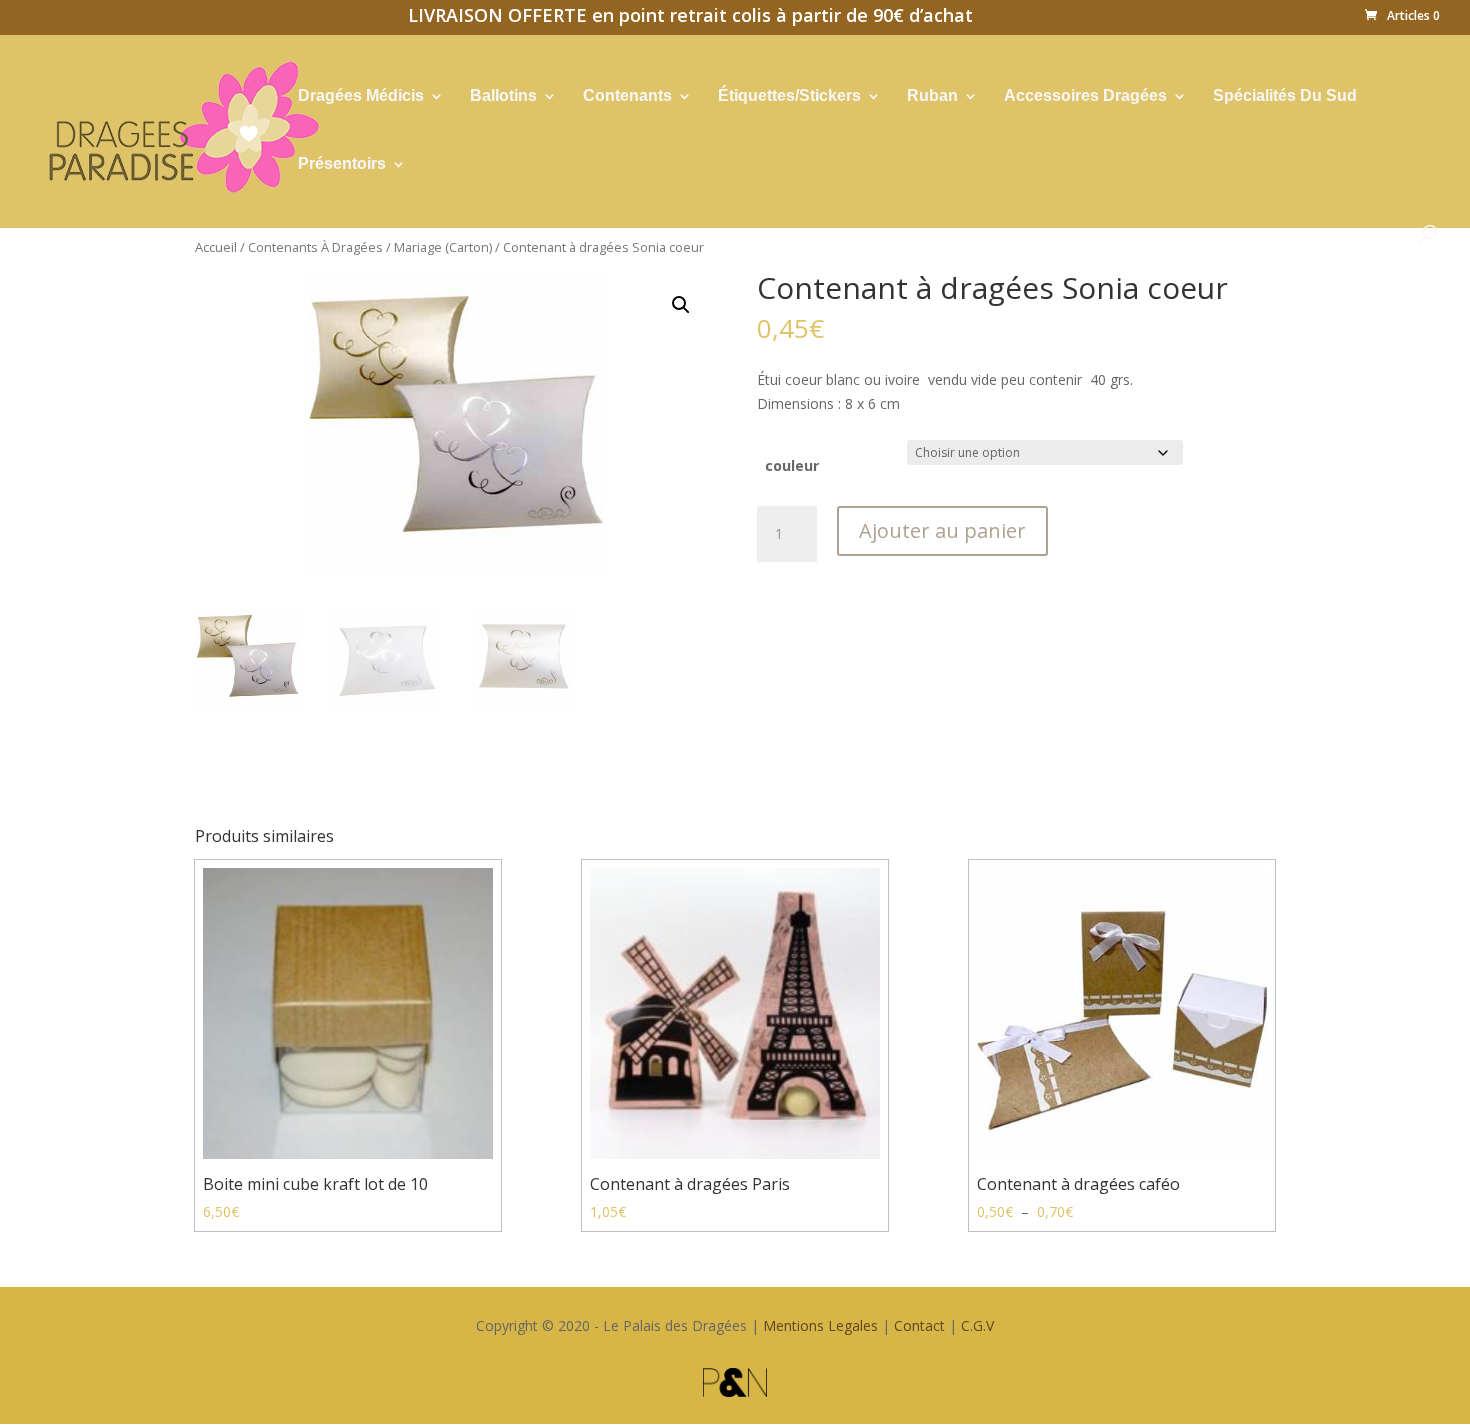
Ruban (932, 96)
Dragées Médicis (361, 96)
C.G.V (977, 1325)
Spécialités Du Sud (1285, 96)
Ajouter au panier (942, 530)
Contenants (627, 96)
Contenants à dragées (315, 247)
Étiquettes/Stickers (789, 96)
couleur (792, 465)
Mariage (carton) (443, 247)
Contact (919, 1325)
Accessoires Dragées (1085, 96)
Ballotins (503, 96)
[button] (681, 305)
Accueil (216, 247)
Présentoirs (342, 164)
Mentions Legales (820, 1325)
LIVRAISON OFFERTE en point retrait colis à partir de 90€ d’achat (690, 18)
